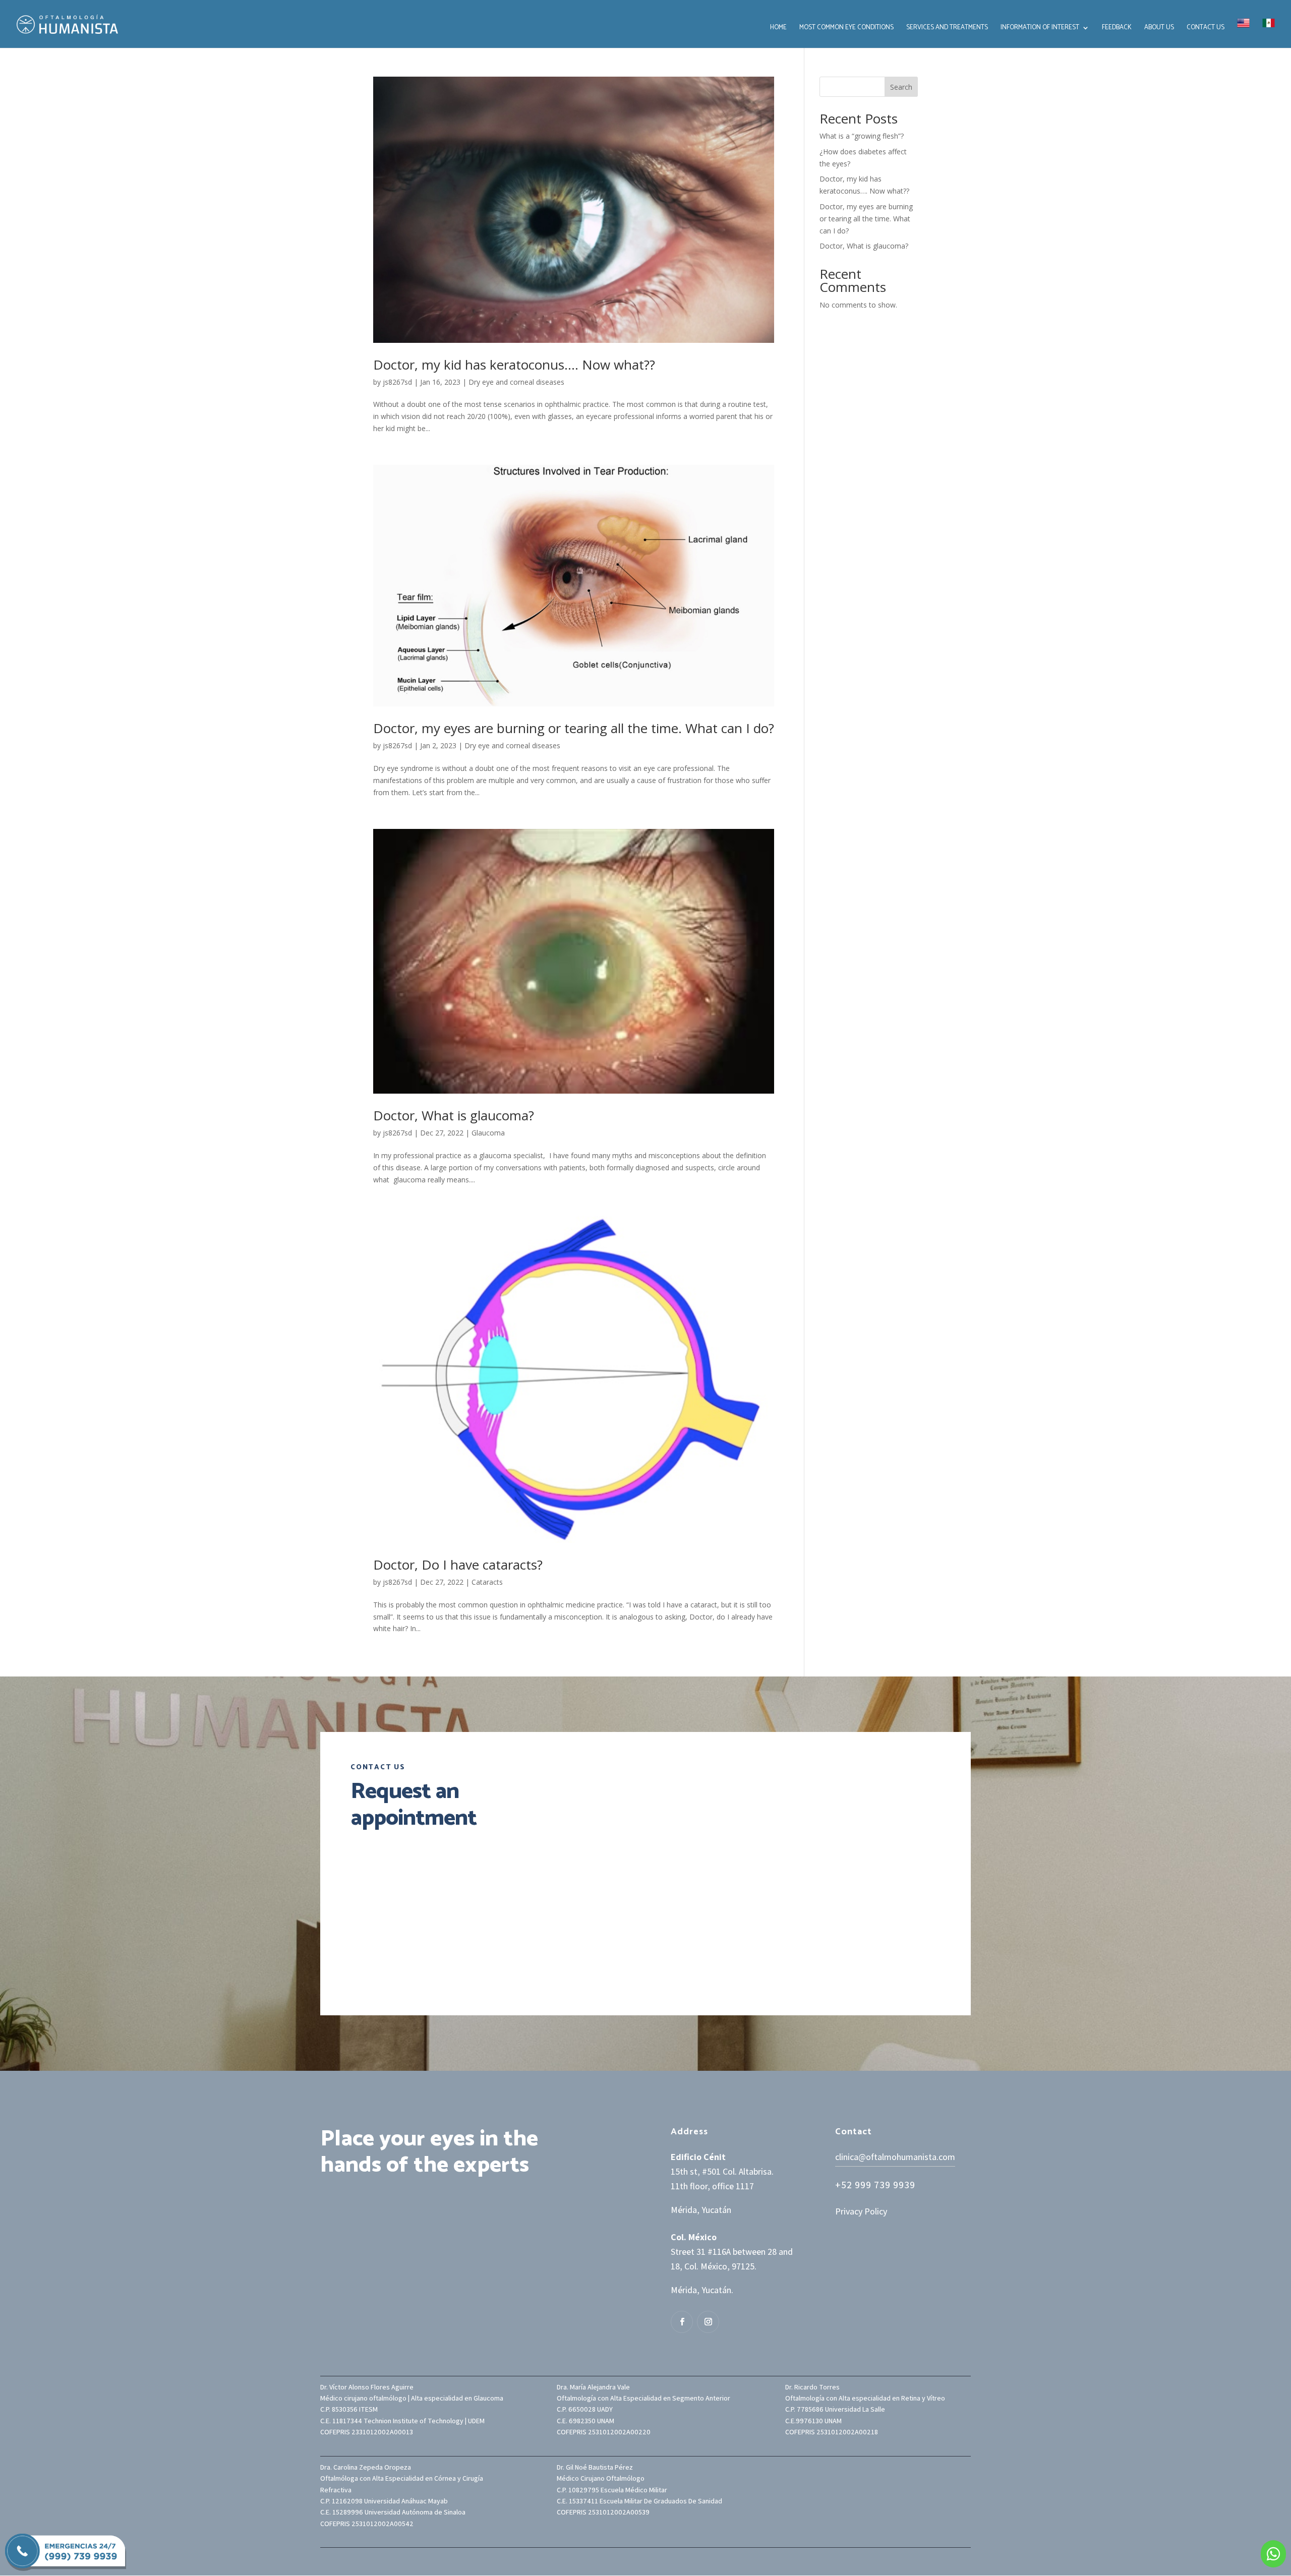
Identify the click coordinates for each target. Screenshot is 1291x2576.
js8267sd (397, 382)
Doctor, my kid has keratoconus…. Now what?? (514, 365)
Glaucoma (488, 1133)
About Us (1159, 28)
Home (778, 28)
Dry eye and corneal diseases (516, 382)
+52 (875, 2185)
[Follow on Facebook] (682, 2322)
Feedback (1117, 28)
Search (901, 87)
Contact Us (1206, 28)
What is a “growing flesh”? (862, 136)
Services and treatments (947, 28)
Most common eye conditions (846, 28)
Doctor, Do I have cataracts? (458, 1565)
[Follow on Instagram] (708, 2322)
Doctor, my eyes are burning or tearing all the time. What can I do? (574, 728)
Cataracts (487, 1582)
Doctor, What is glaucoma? (454, 1115)
